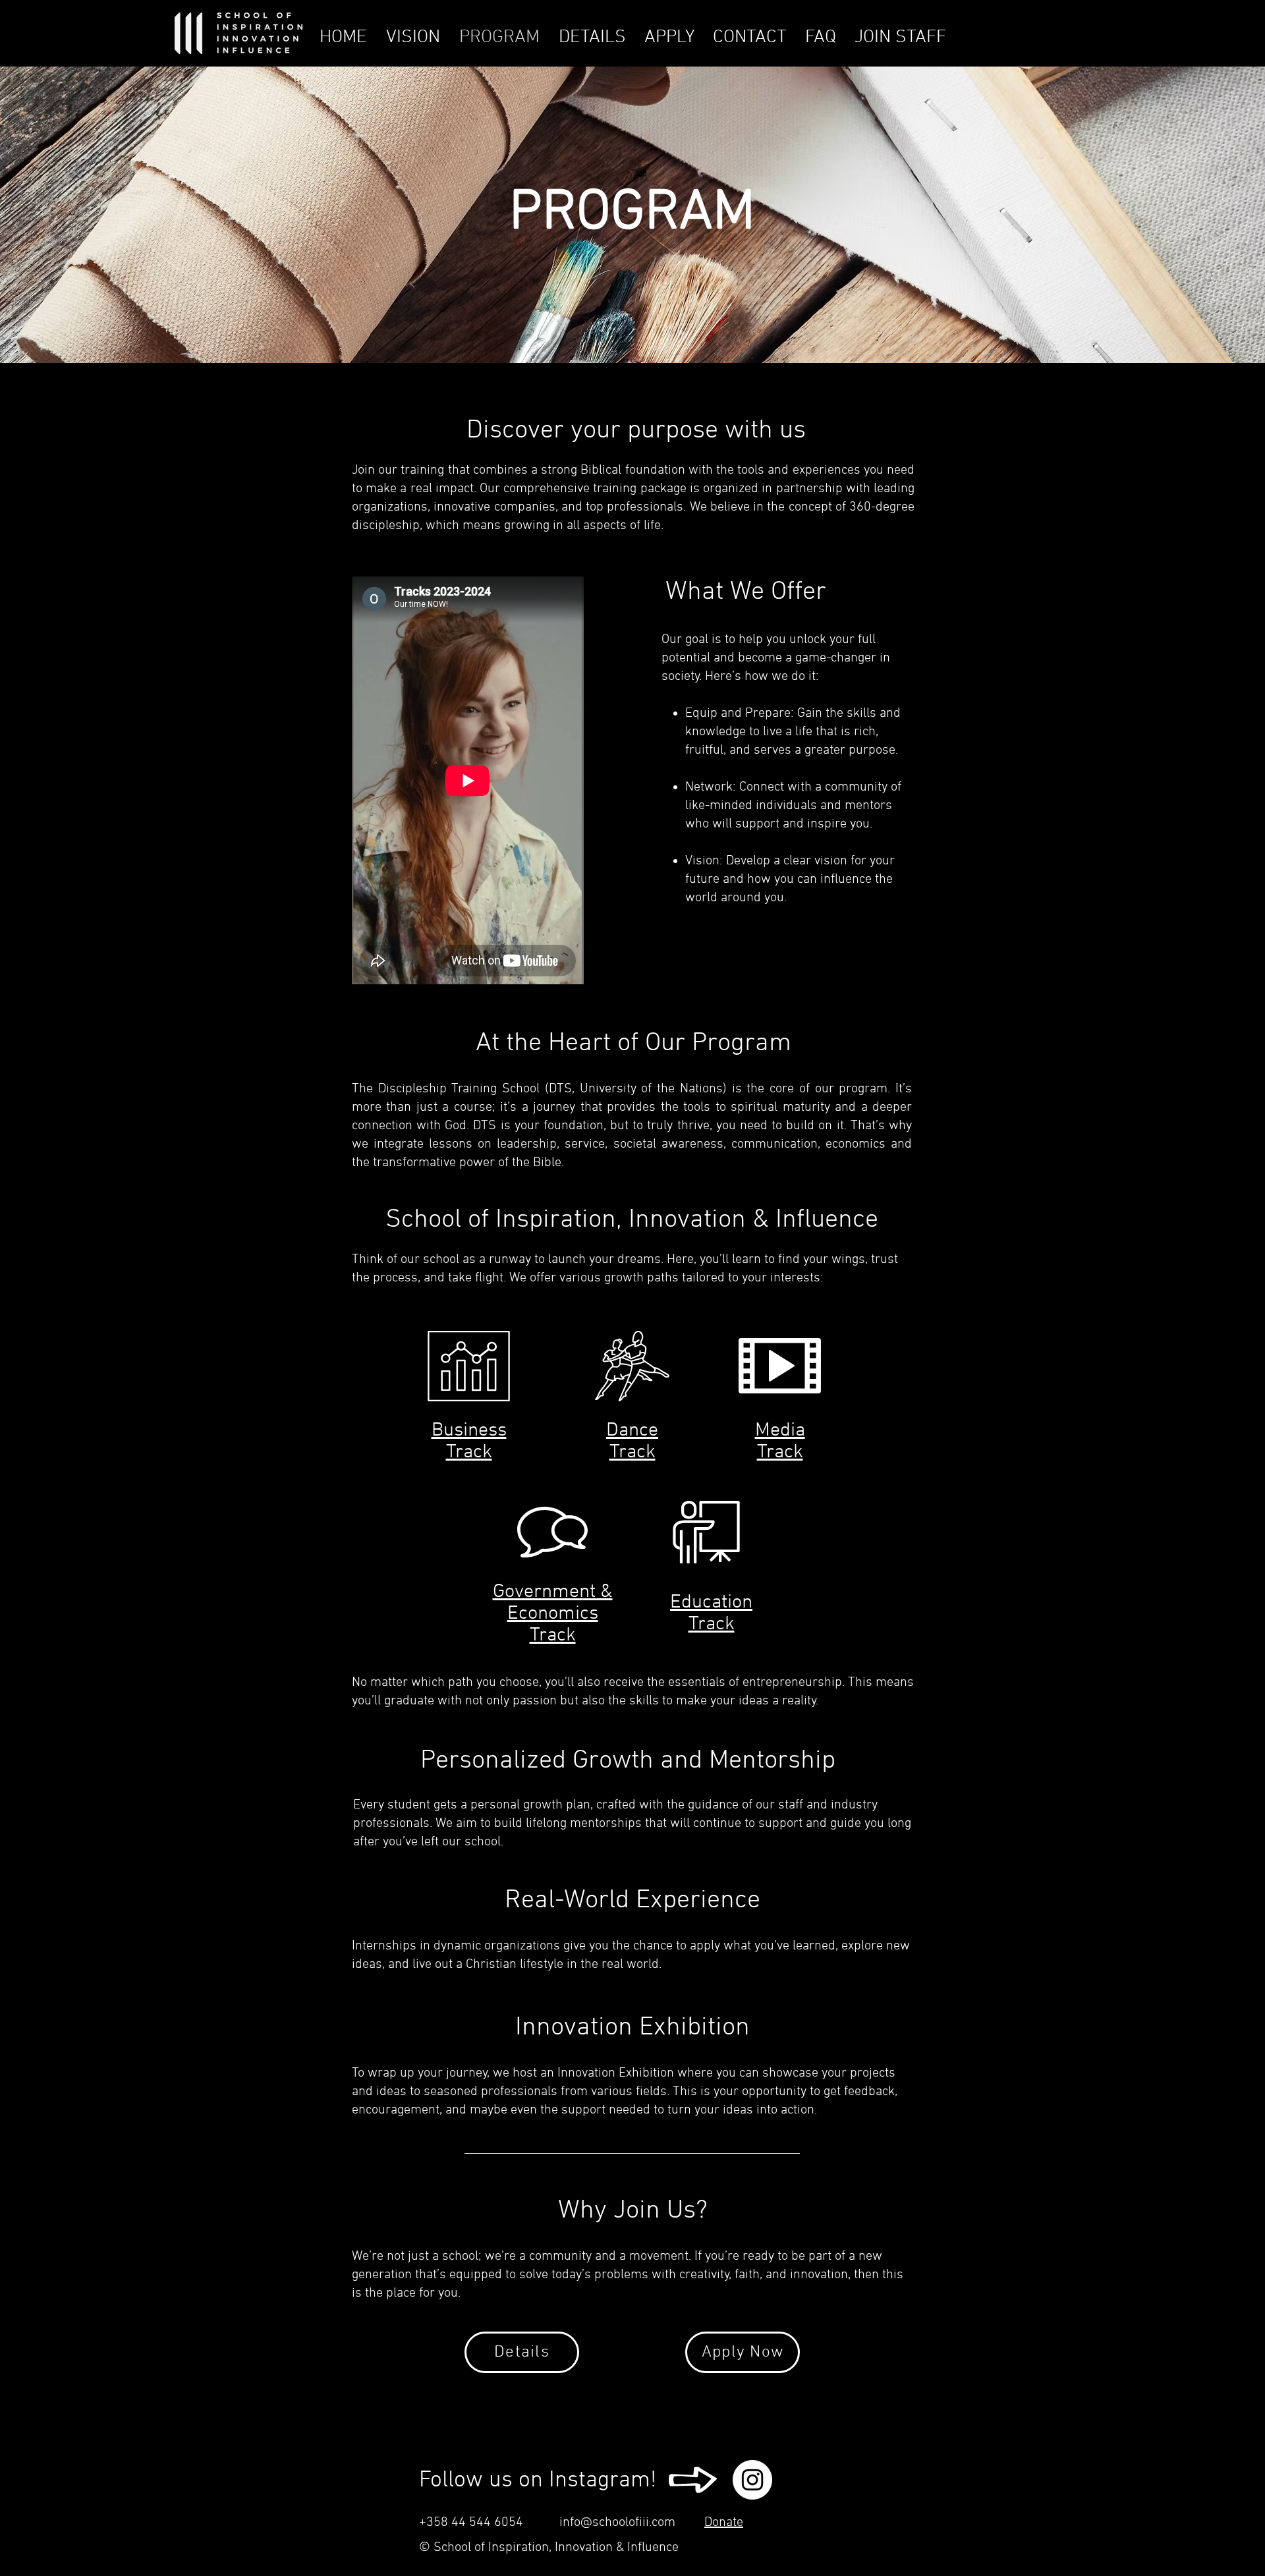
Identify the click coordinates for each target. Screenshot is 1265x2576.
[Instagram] (752, 2480)
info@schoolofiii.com (617, 2523)
